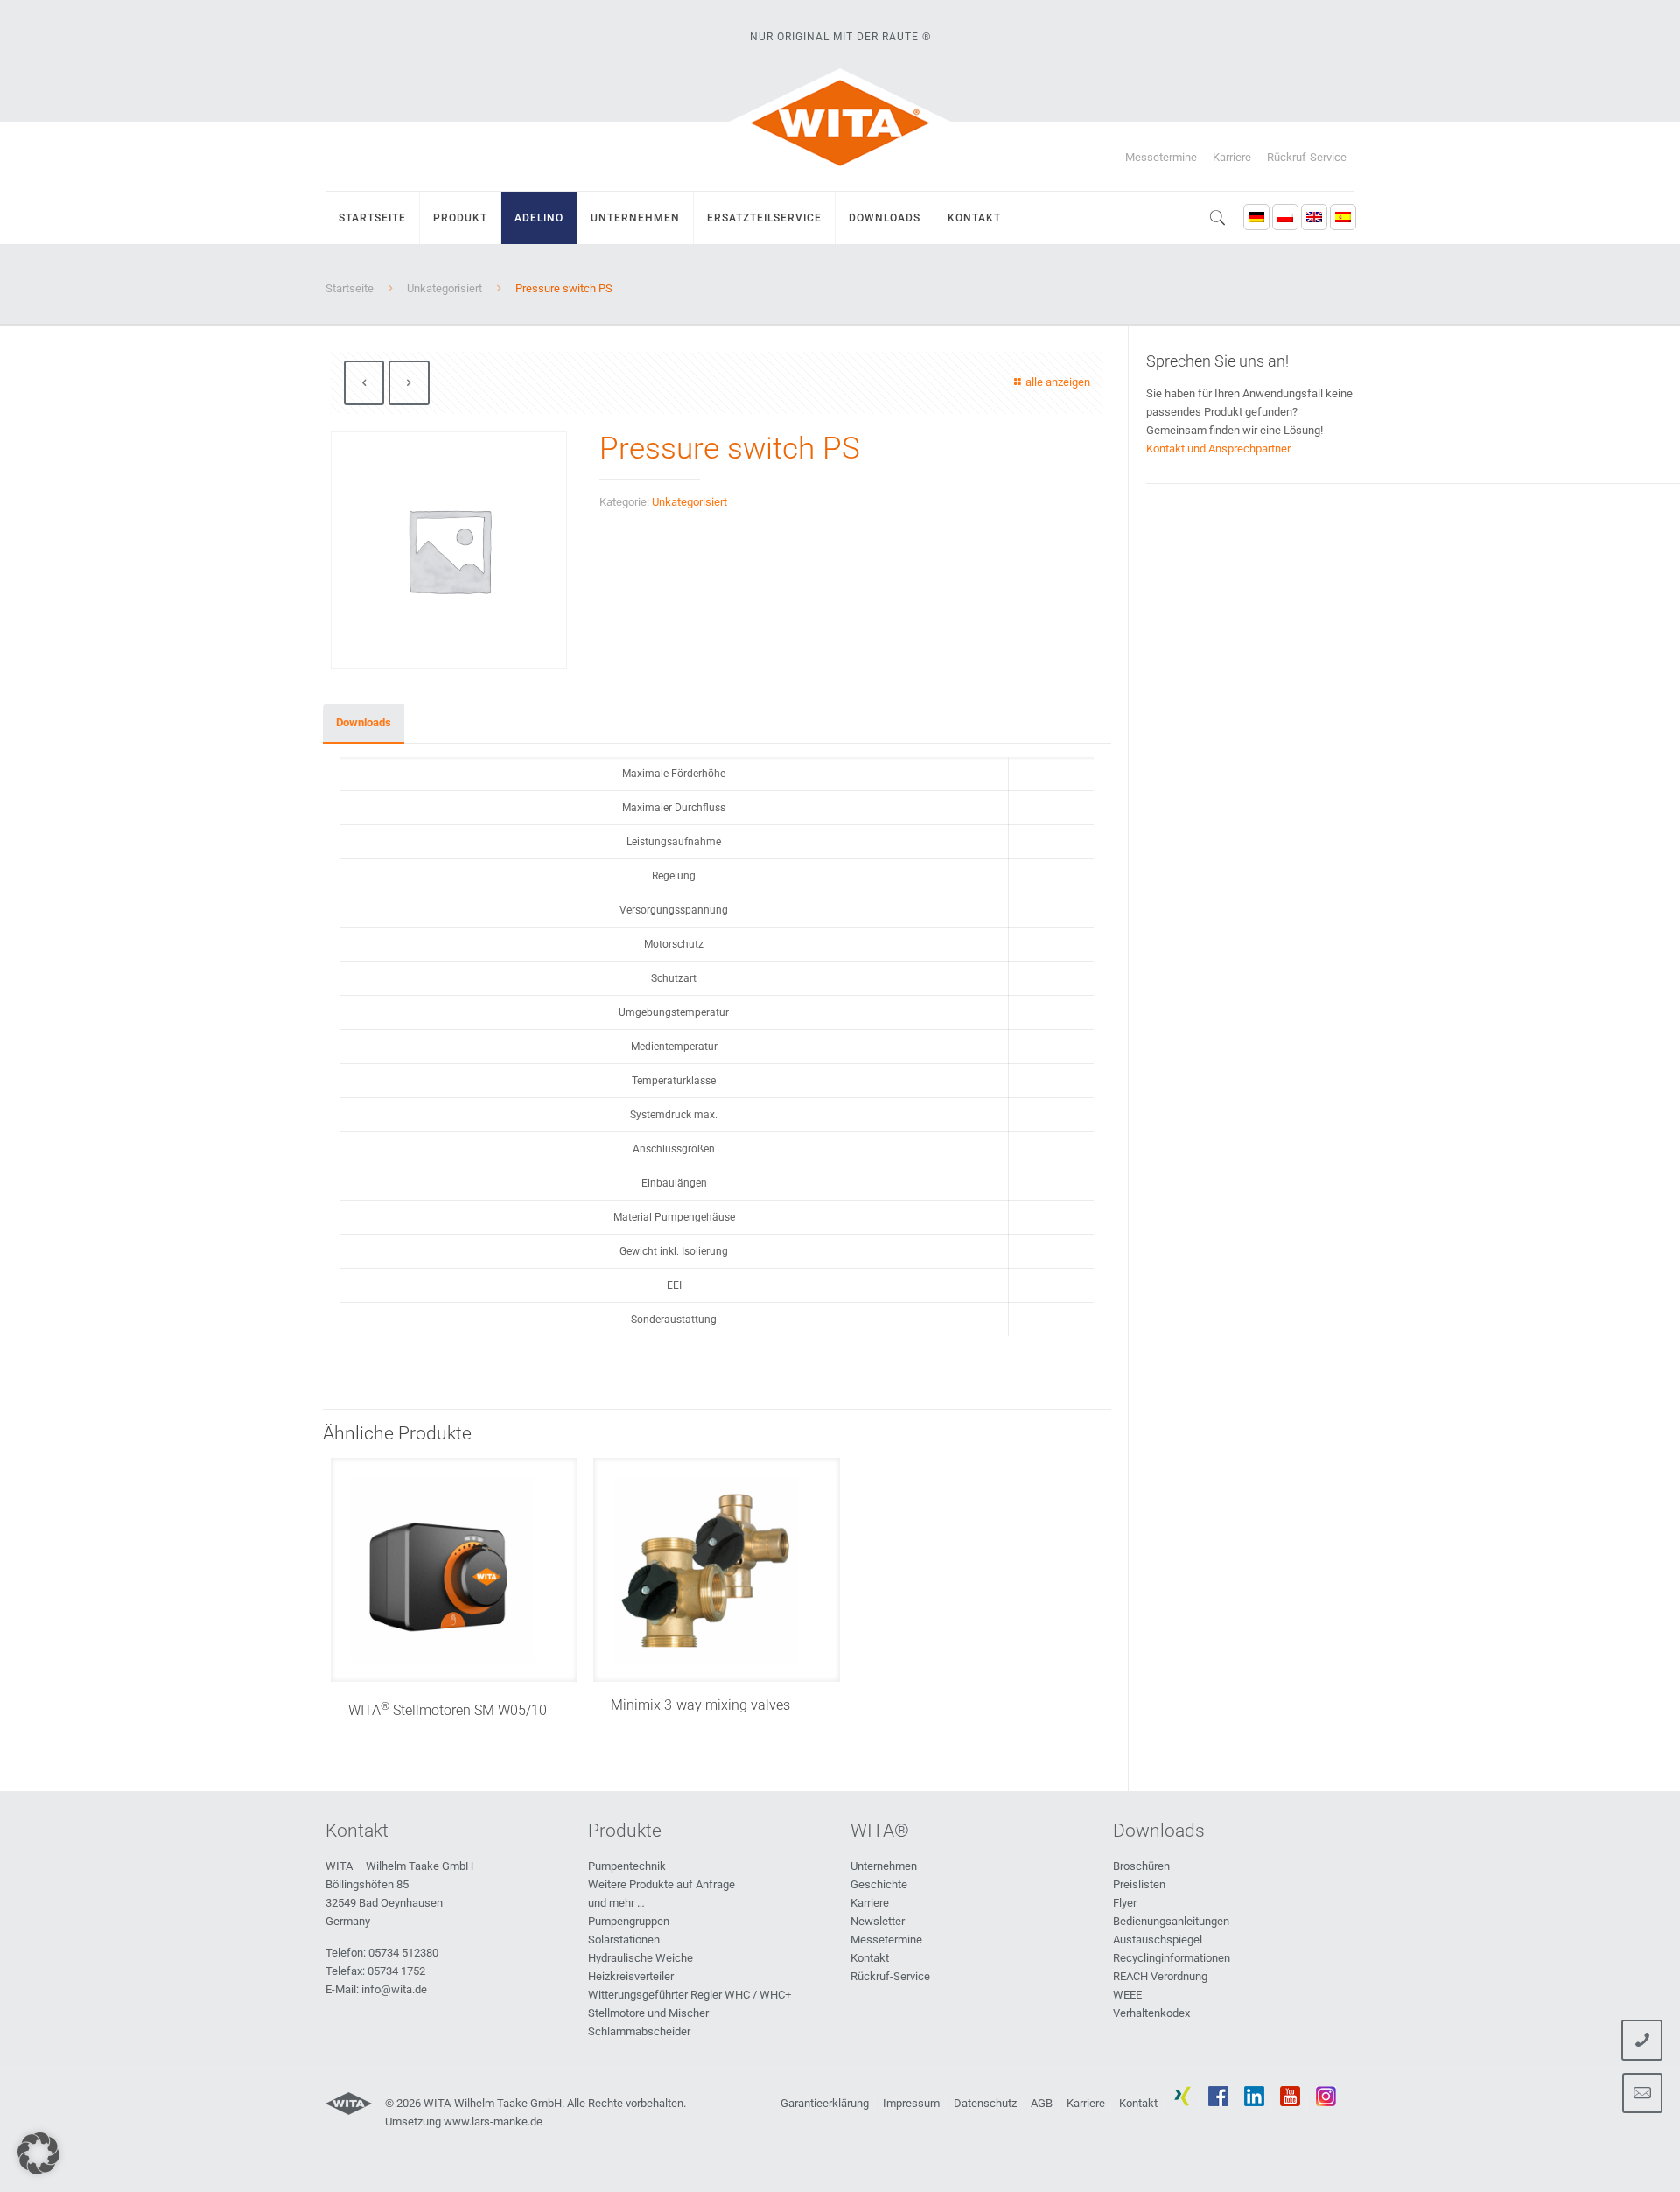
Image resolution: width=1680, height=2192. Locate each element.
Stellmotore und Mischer (648, 2013)
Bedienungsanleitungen (1171, 1921)
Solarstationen (624, 1940)
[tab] (364, 723)
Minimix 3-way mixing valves (700, 1705)
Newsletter (878, 1921)
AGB (1042, 2103)
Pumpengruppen (629, 1921)
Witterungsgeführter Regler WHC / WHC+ (689, 1995)
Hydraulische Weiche (640, 1958)
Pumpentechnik (627, 1866)
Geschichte (879, 1884)
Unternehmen (884, 1866)
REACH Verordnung (1160, 1976)
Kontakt (870, 1958)
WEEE (1127, 1995)
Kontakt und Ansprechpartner (1218, 448)
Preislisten (1139, 1884)
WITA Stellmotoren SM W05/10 (448, 1710)
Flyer (1125, 1903)
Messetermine (1161, 157)
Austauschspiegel (1158, 1940)
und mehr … (616, 1903)
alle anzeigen (1058, 382)
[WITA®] (840, 123)
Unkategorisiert (444, 288)
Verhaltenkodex (1151, 2013)
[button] (38, 2153)
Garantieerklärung (825, 2103)
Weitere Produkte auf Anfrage (661, 1884)
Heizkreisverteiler (631, 1976)
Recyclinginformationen (1172, 1958)
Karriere (1232, 157)
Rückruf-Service (1307, 157)
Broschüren (1141, 1866)
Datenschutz (985, 2103)
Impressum (911, 2103)
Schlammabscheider (639, 2031)
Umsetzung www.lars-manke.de (464, 2122)
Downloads (364, 722)
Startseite (350, 288)
